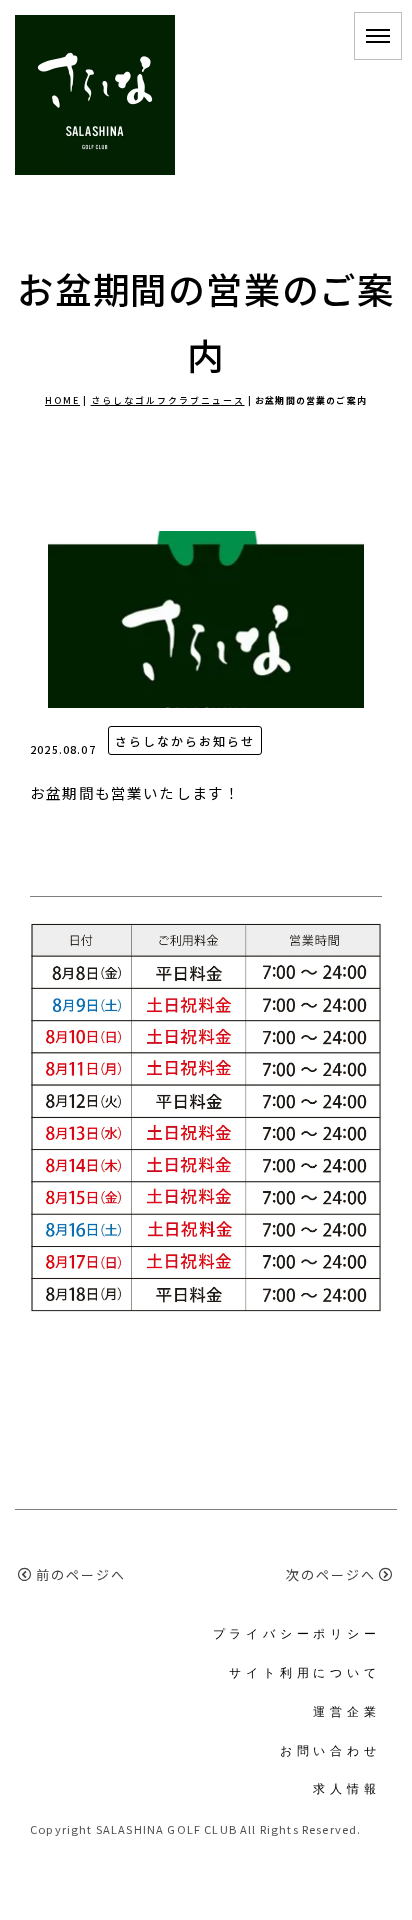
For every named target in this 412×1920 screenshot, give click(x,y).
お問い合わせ (330, 1750)
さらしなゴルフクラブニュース (168, 400)
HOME (62, 400)
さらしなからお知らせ (185, 740)
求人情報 (346, 1788)
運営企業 (346, 1711)
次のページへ (331, 1574)
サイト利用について (304, 1672)
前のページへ (81, 1574)
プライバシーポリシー (297, 1633)
